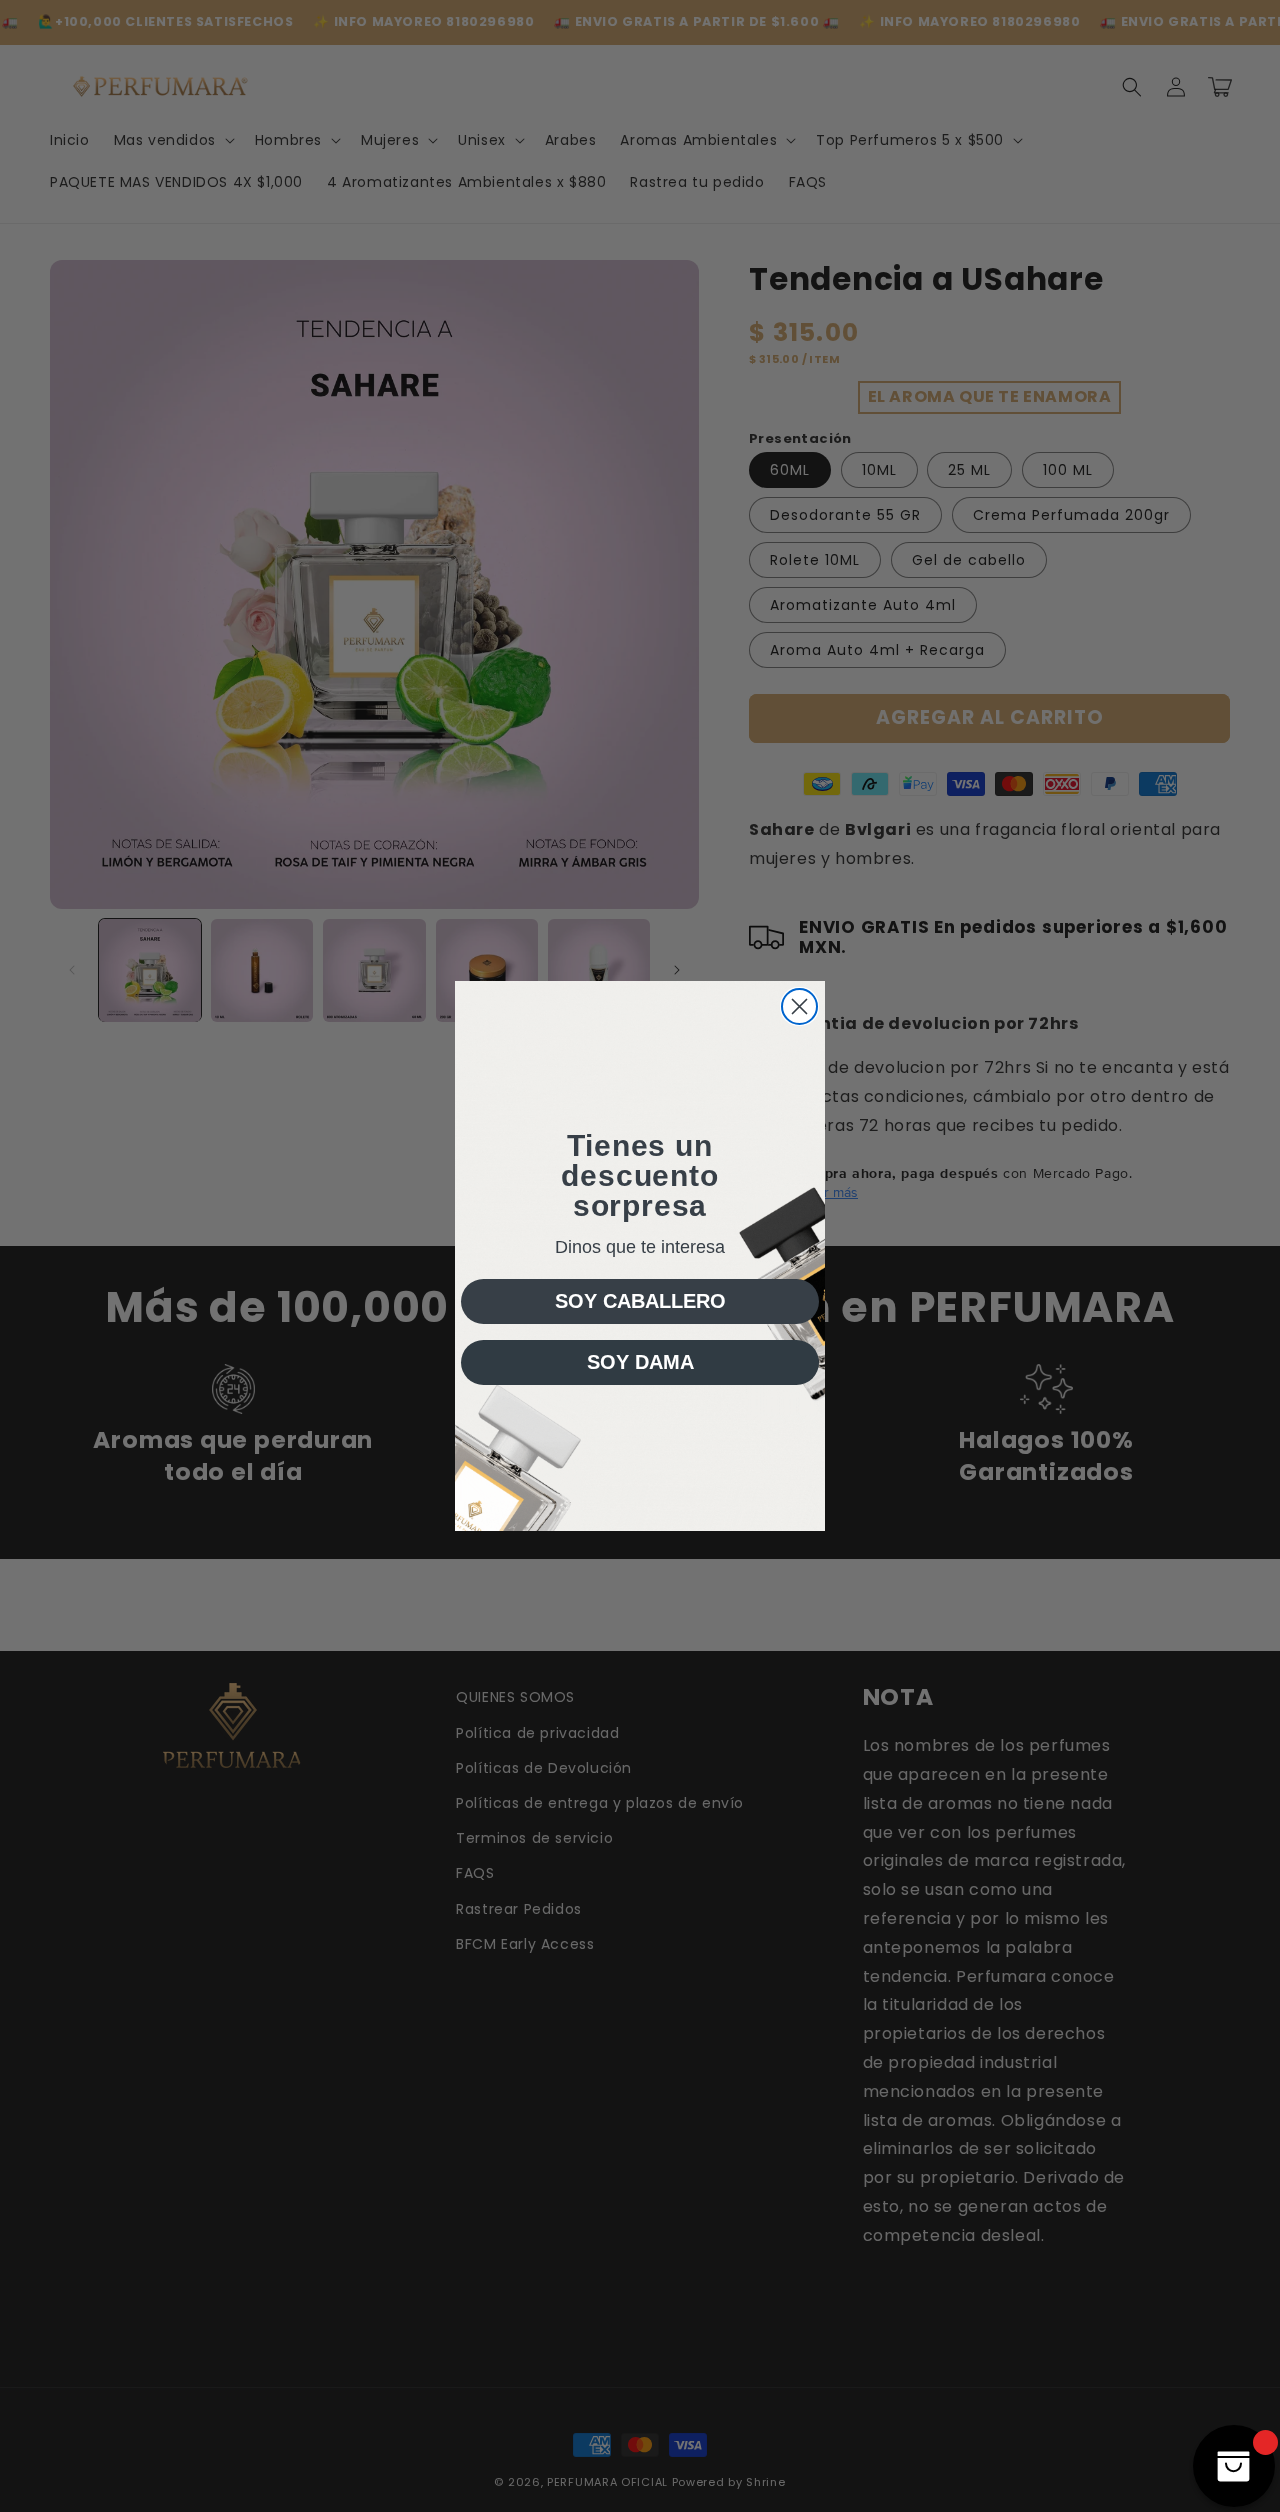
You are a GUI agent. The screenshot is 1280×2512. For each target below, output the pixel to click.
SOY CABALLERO (640, 1301)
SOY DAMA (640, 1362)
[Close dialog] (799, 1006)
